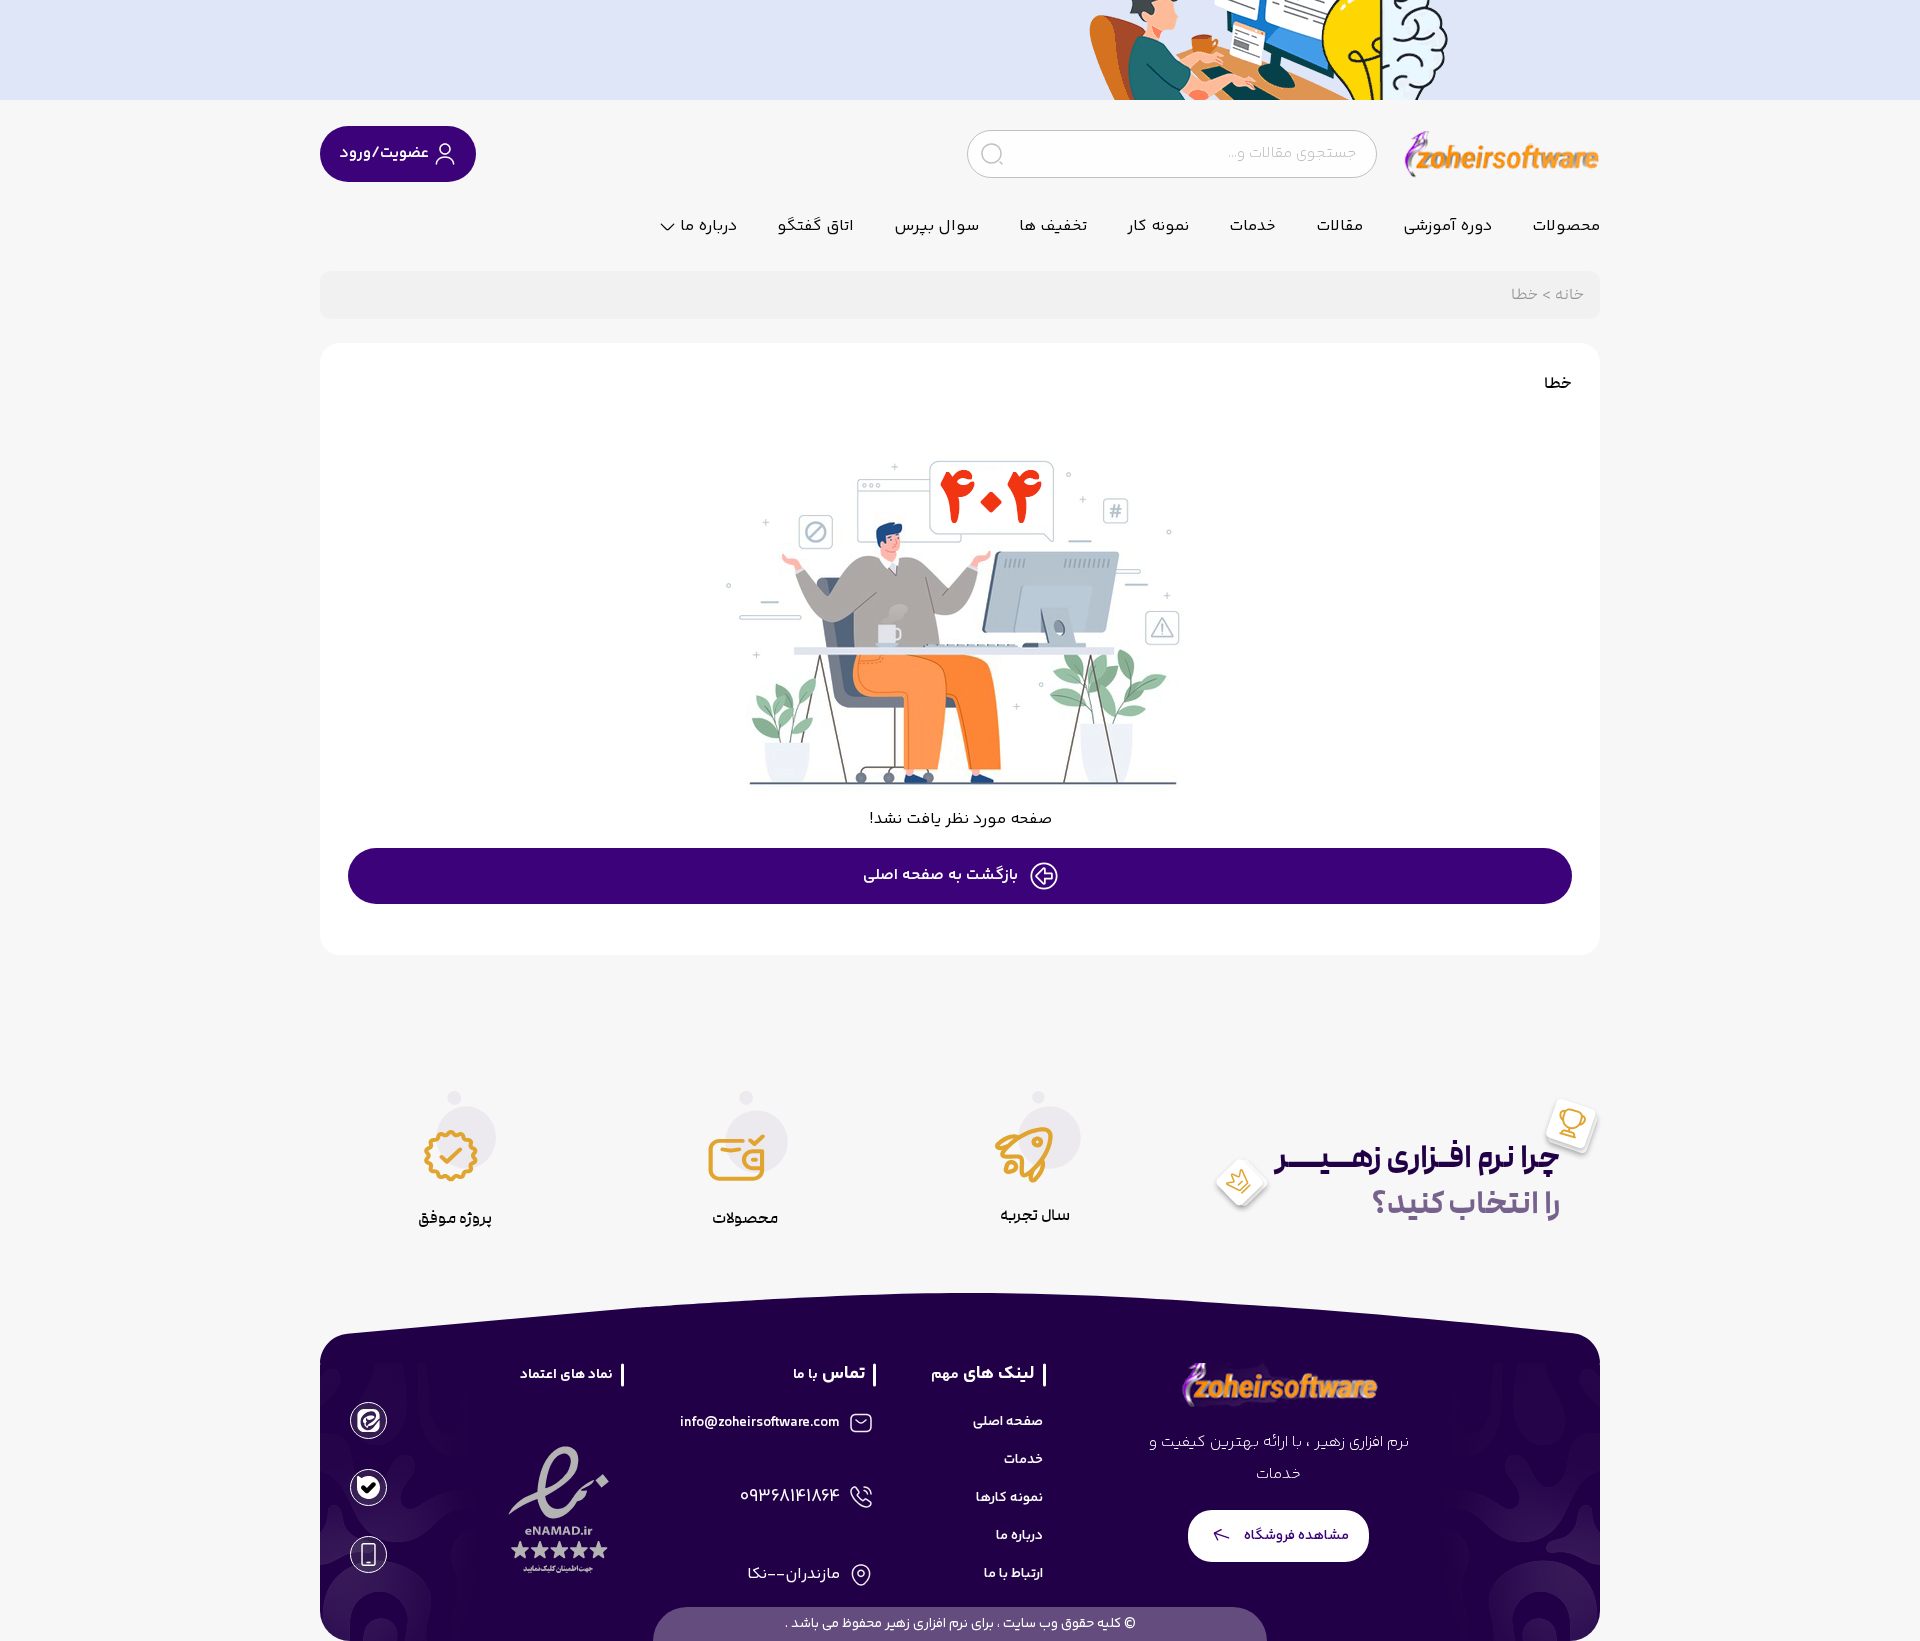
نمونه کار (1158, 226)
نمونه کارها (1009, 1498)
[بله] (368, 1487)
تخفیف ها (1053, 226)
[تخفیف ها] (960, 50)
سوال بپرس (936, 226)
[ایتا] (368, 1420)
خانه (1569, 294)
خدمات (1252, 226)
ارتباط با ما (1013, 1574)
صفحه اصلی (1008, 1422)
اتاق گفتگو (815, 226)
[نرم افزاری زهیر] (1501, 154)
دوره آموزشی (1447, 226)
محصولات (1566, 226)
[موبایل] (368, 1554)
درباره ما (708, 226)
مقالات (1339, 226)
